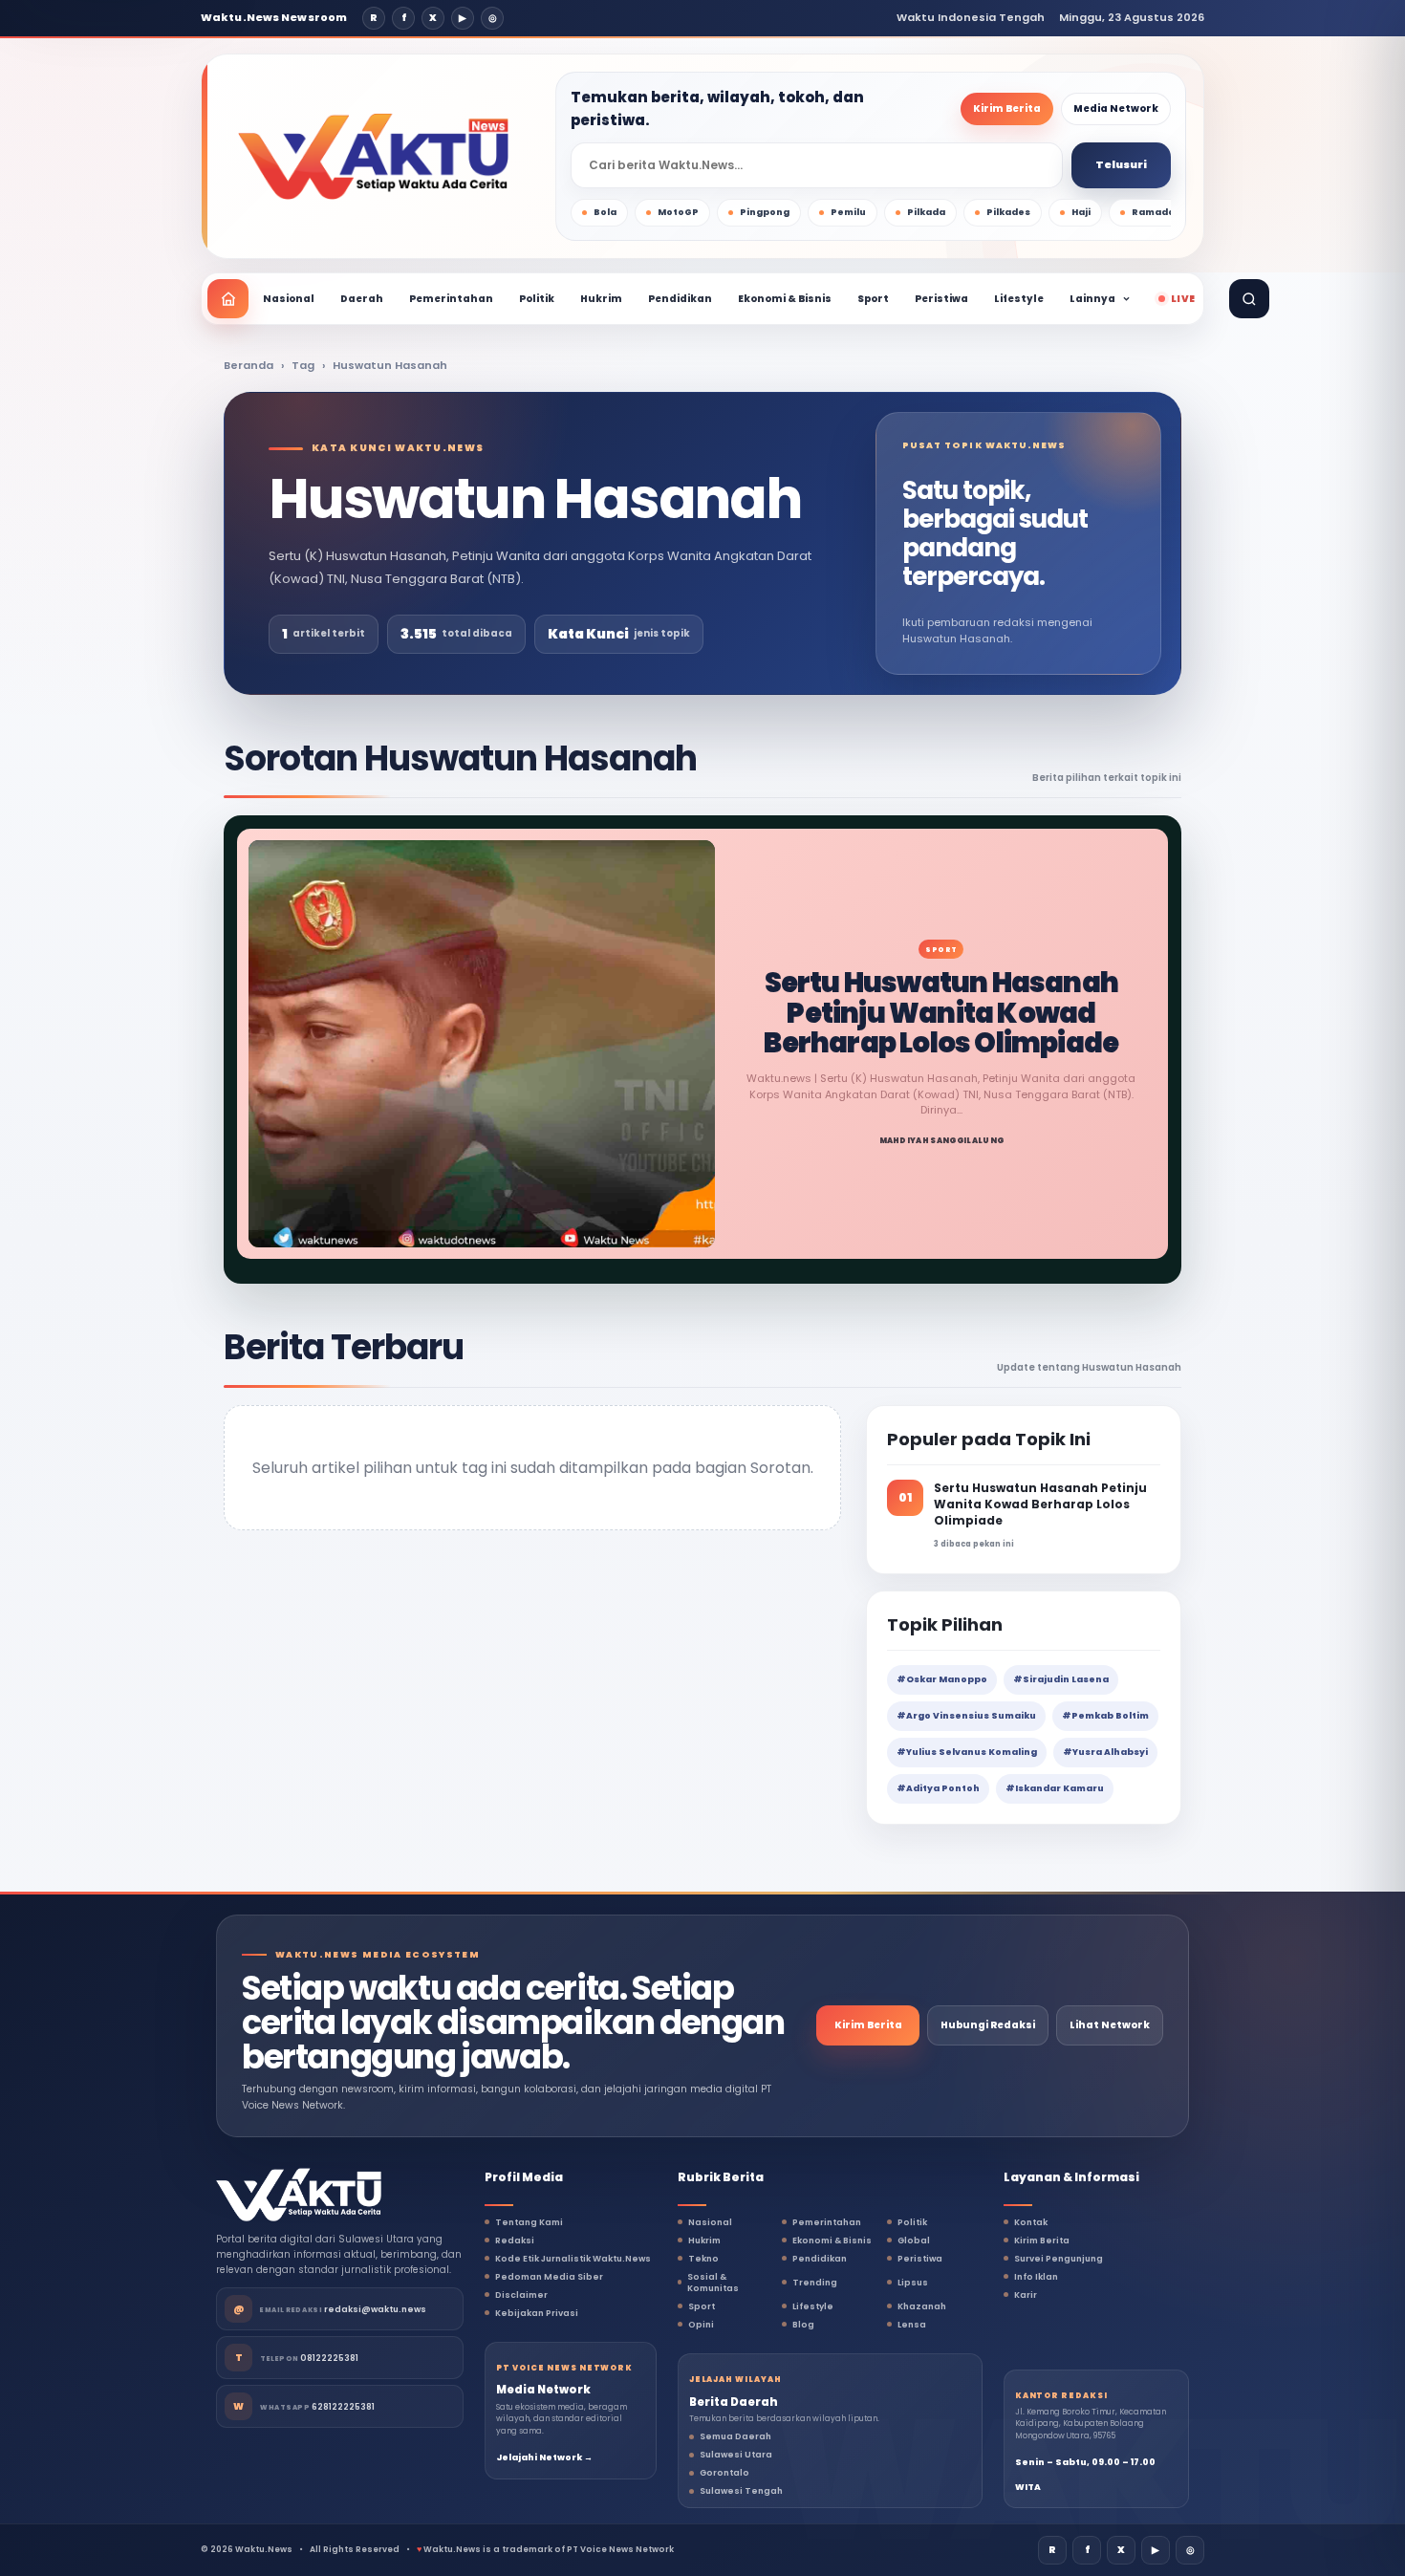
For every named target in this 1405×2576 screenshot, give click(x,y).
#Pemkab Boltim (1105, 1716)
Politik (537, 299)
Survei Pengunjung (1059, 2259)
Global (914, 2240)
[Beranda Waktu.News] (373, 157)
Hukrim (601, 299)
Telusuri (1121, 164)
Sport (873, 299)
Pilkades (1008, 212)
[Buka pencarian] (1249, 299)
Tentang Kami (529, 2222)
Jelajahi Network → (544, 2457)
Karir (1026, 2295)
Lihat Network (1110, 2025)
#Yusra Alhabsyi (1105, 1752)
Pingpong (765, 212)
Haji (1081, 212)
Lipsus (913, 2283)
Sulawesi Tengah (741, 2491)
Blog (803, 2325)
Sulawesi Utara (736, 2455)
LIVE (1183, 299)
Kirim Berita (1007, 108)
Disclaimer (521, 2295)
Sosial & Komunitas (713, 2283)
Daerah (362, 299)
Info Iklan (1036, 2277)
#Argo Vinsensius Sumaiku (966, 1716)
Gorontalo (724, 2473)
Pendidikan (680, 299)
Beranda (249, 365)
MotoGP (678, 212)
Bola (605, 212)
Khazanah (922, 2306)
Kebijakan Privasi (537, 2313)
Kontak (1031, 2222)
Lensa (912, 2325)
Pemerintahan (451, 299)
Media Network (1116, 108)
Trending (815, 2283)
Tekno (703, 2259)
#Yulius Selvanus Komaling (967, 1752)
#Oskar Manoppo (942, 1679)
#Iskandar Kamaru (1055, 1788)
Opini (701, 2325)
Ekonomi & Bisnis (785, 299)
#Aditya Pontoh (938, 1788)
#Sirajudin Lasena (1061, 1679)
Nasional (289, 299)
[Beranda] (228, 299)
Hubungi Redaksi (988, 2025)
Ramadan (1156, 212)
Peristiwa (941, 299)
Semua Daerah (735, 2436)
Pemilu (848, 212)
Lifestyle (1019, 299)
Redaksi (515, 2240)
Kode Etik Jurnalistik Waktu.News (573, 2259)
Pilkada (926, 212)
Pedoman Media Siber (549, 2277)
